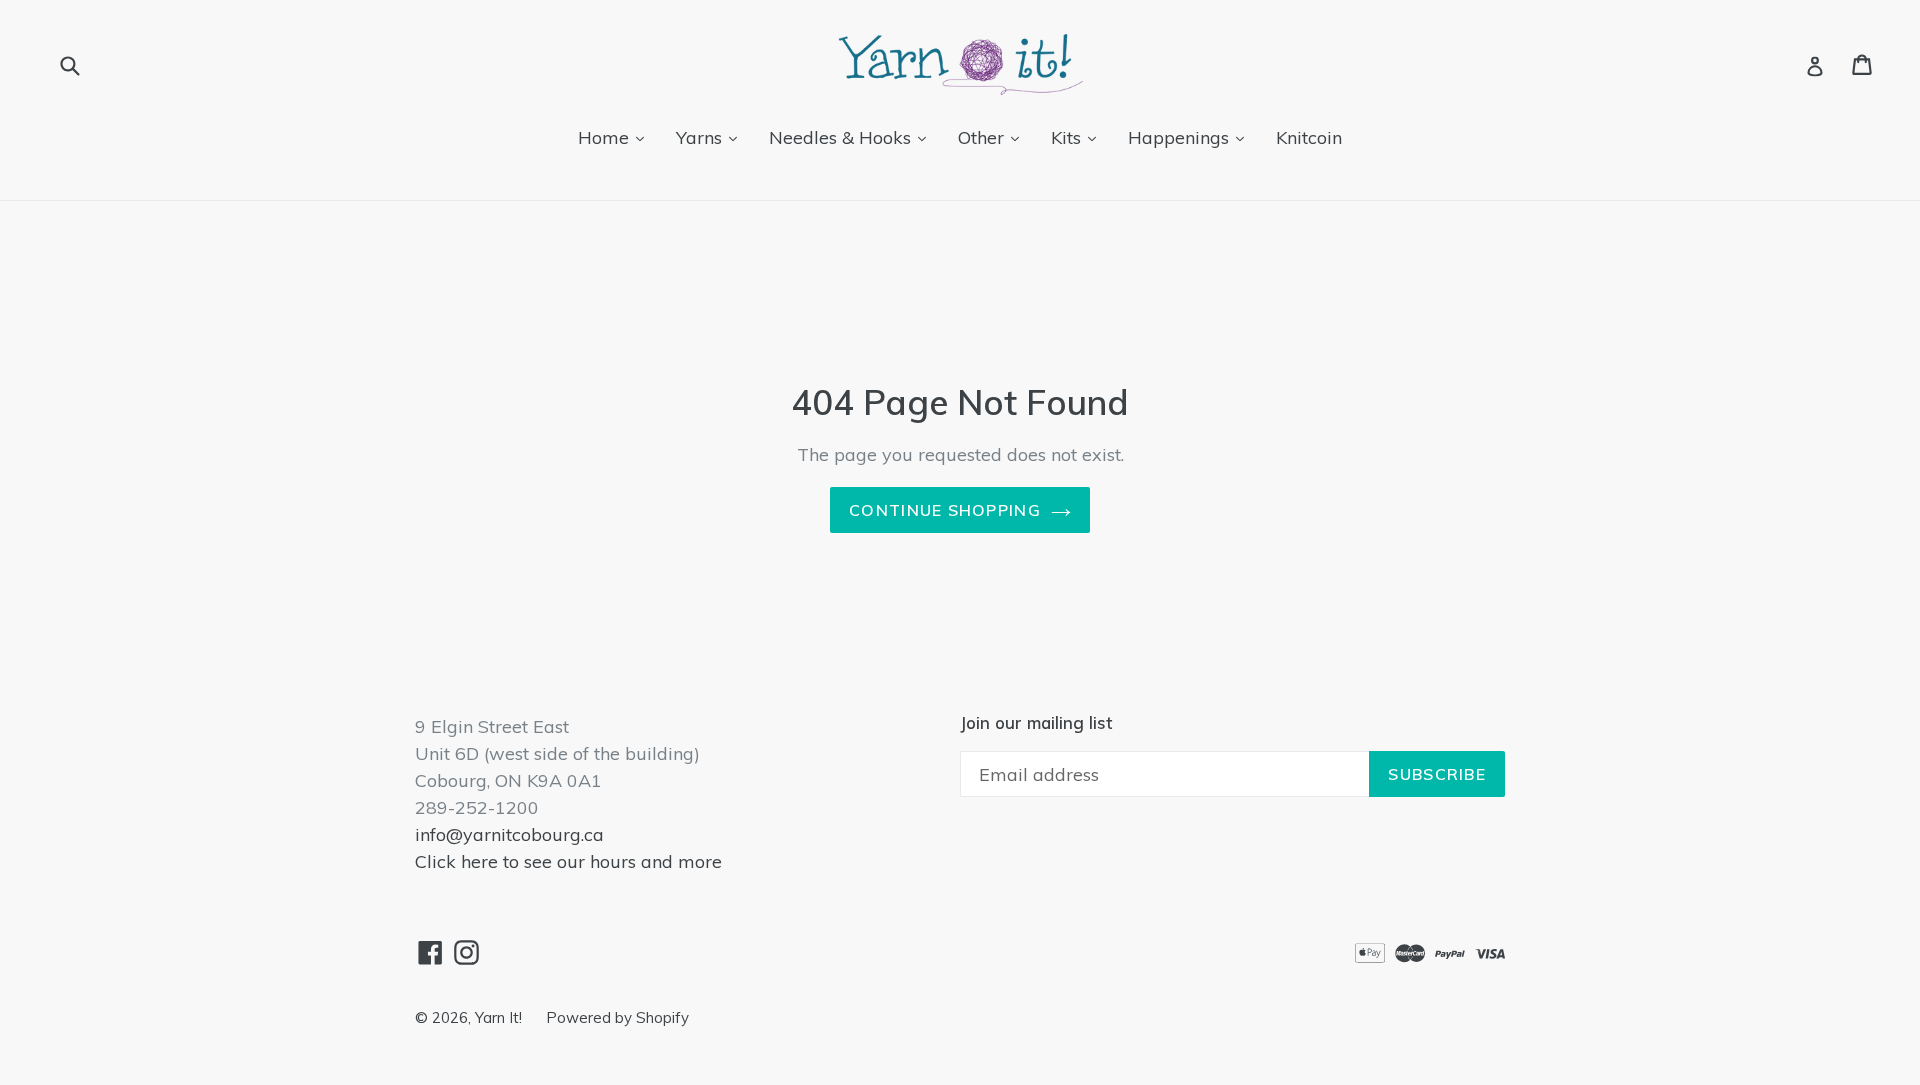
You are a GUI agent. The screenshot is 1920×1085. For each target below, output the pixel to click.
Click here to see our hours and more (568, 861)
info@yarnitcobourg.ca (509, 834)
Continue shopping (945, 510)
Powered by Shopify (617, 1017)
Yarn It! (500, 1017)
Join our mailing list (1036, 723)
